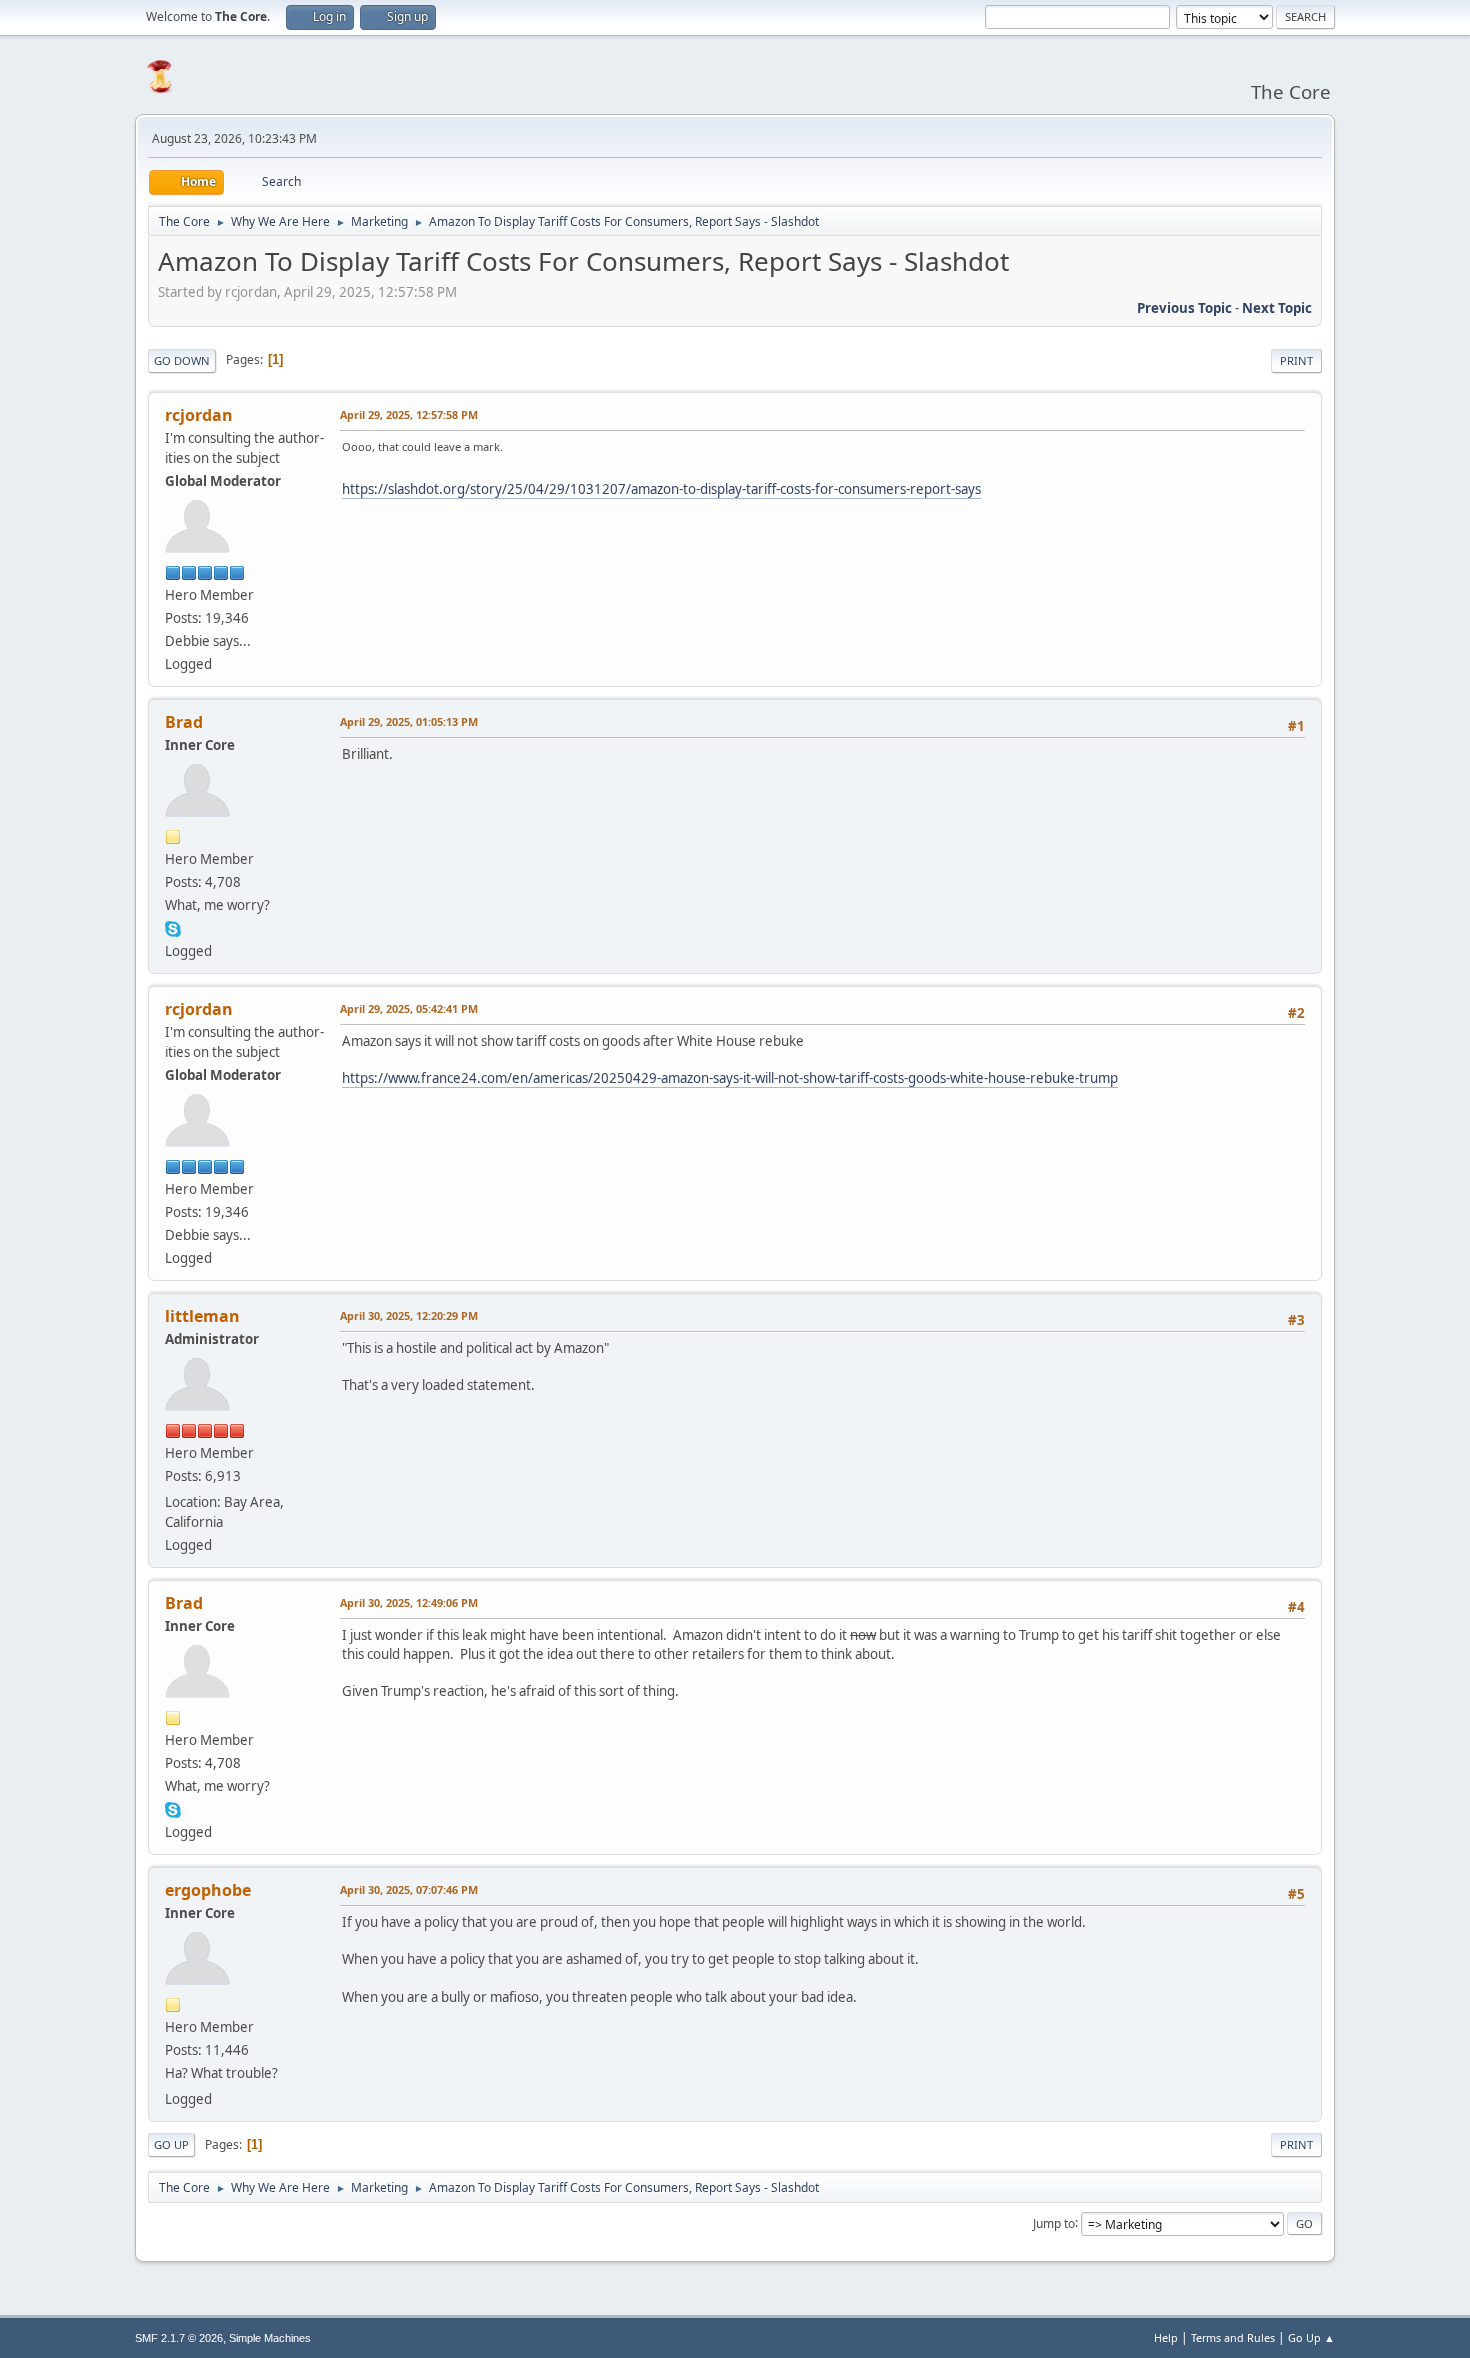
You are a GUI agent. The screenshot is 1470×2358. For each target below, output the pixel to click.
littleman (202, 1316)
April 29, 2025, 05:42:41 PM (409, 1008)
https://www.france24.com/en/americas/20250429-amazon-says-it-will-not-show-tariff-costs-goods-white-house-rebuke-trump (730, 1078)
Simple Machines (270, 2338)
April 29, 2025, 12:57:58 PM (409, 414)
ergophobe (208, 1890)
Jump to (1054, 2222)
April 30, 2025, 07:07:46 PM (409, 1889)
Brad (184, 722)
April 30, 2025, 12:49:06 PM (409, 1602)
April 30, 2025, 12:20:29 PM (409, 1315)
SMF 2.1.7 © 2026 (179, 2338)
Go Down (182, 360)
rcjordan (199, 415)
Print (1296, 360)
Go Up (171, 2144)
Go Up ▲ (1311, 2337)
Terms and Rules (1233, 2337)
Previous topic (1184, 308)
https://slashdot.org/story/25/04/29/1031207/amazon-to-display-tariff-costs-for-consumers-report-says (661, 489)
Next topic (1277, 308)
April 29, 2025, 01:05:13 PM (409, 721)
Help (1166, 2337)
